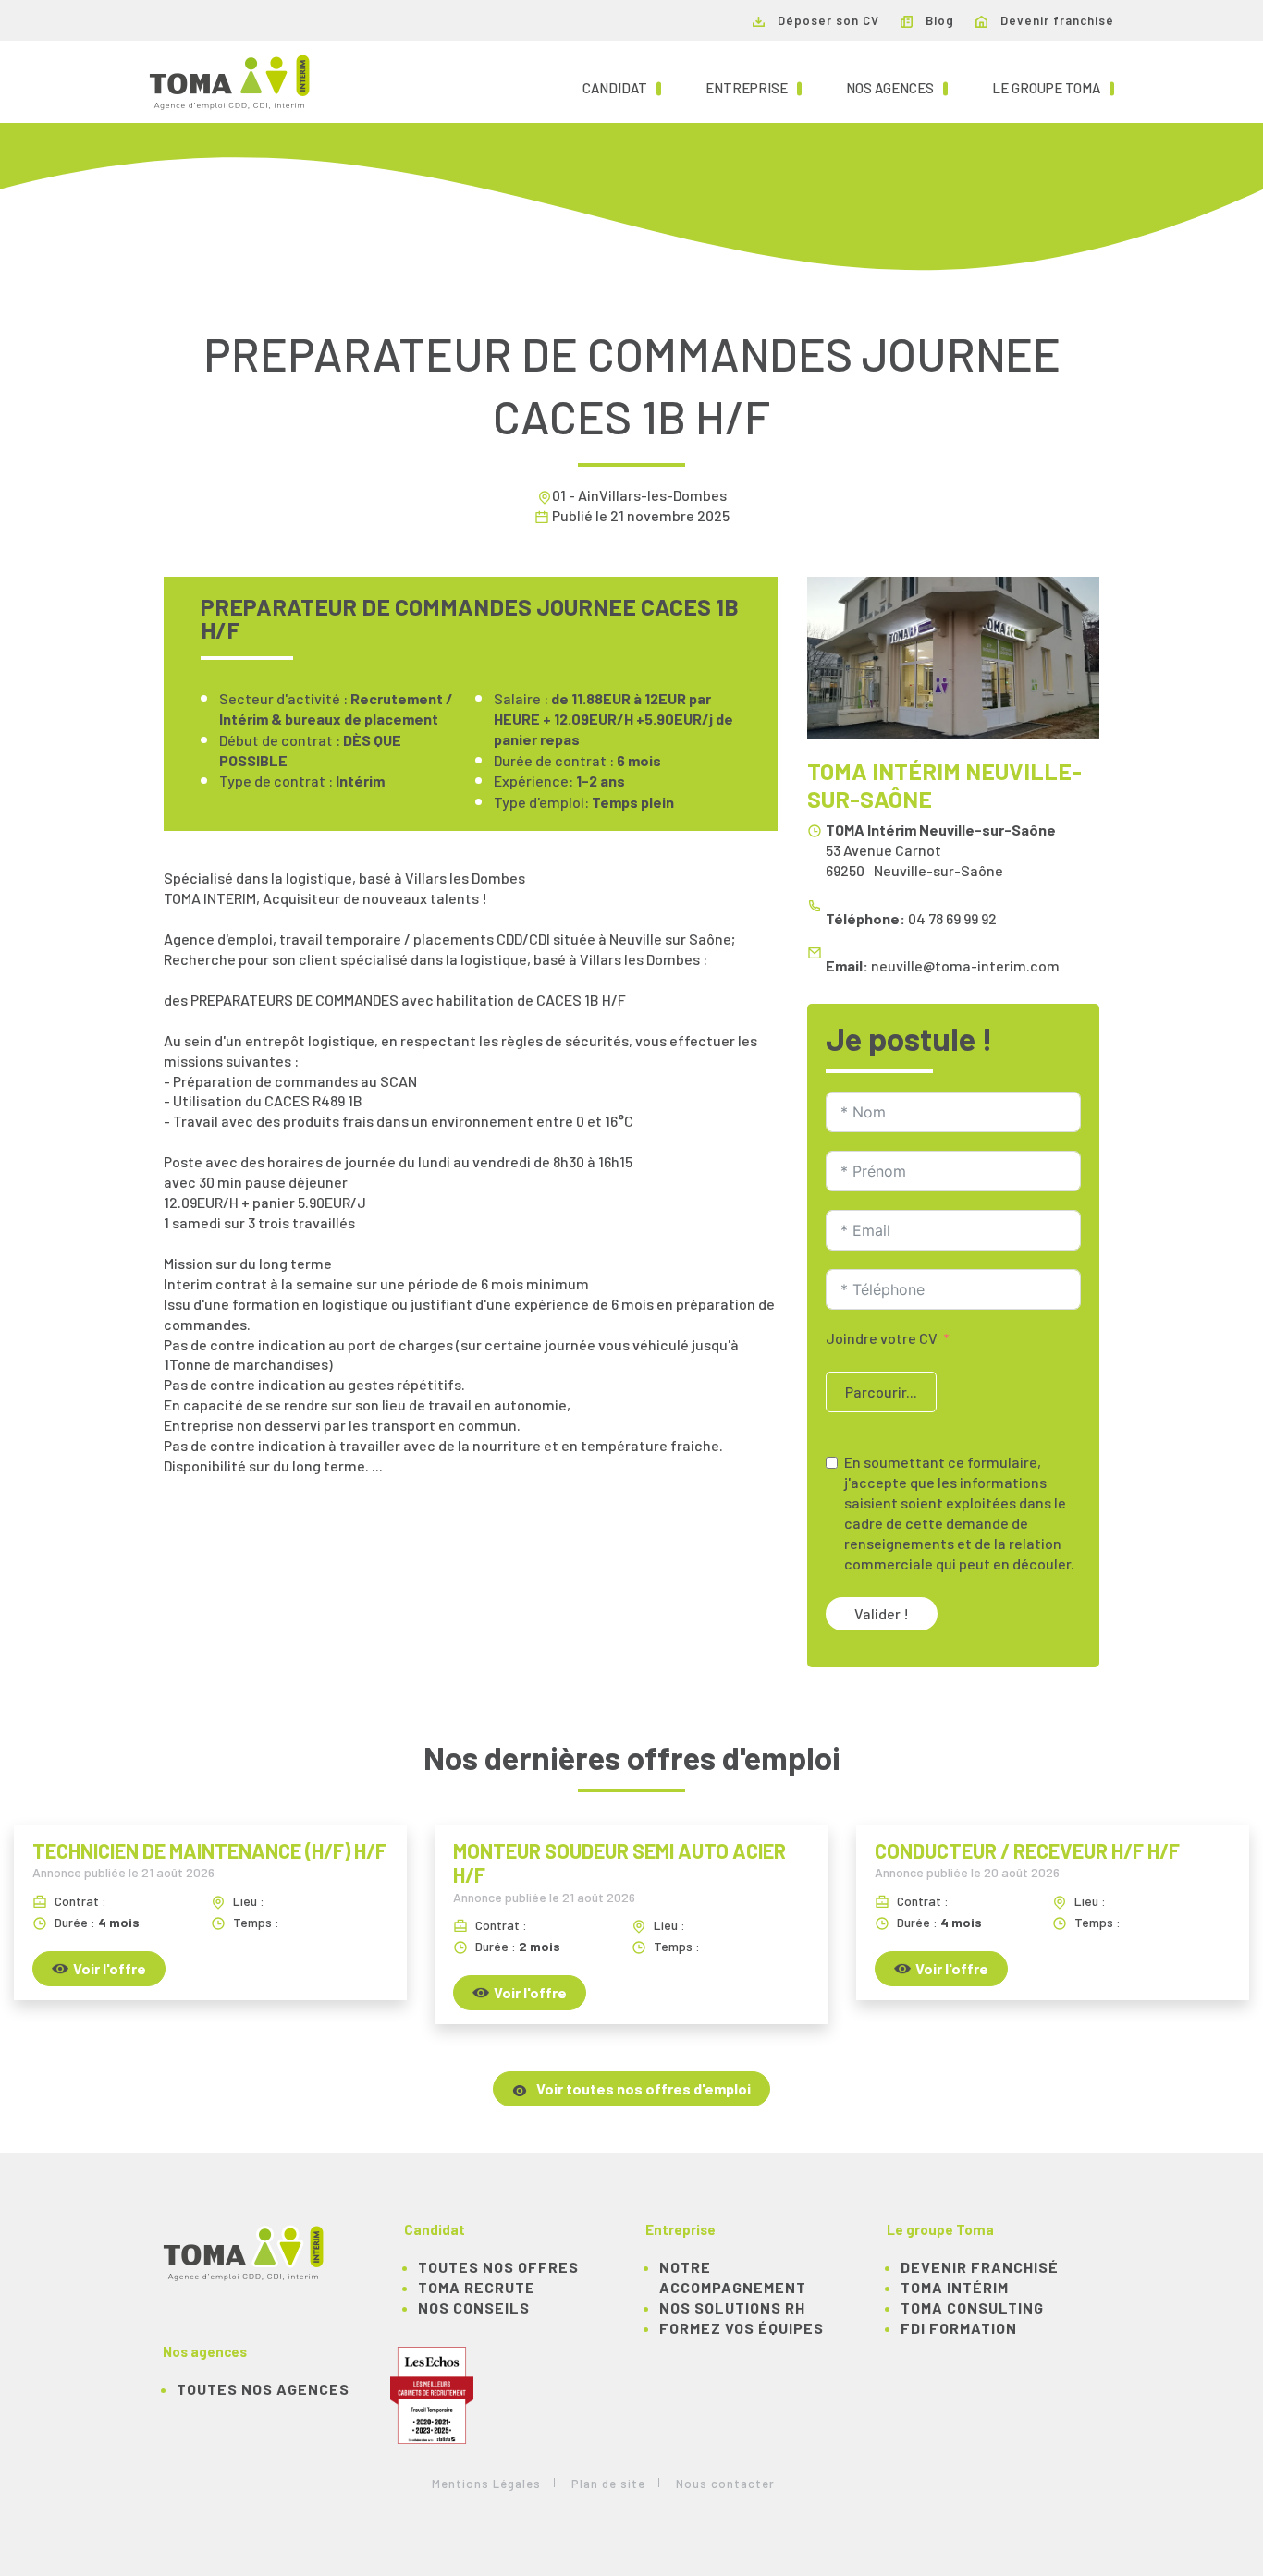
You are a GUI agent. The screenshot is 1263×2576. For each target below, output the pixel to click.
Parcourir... (881, 1392)
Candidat (622, 87)
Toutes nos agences (263, 2389)
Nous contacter (725, 2484)
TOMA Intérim (955, 2287)
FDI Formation (959, 2328)
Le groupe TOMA (1053, 87)
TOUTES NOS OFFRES (498, 2267)
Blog (938, 20)
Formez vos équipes (742, 2328)
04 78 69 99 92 (952, 918)
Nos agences (897, 87)
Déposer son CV (827, 20)
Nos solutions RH (732, 2307)
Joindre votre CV (882, 1338)
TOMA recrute (477, 2287)
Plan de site (608, 2484)
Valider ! (882, 1613)
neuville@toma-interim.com (965, 965)
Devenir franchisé (1055, 20)
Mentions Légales (486, 2484)
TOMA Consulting (972, 2307)
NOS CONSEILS (474, 2307)
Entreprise (754, 87)
